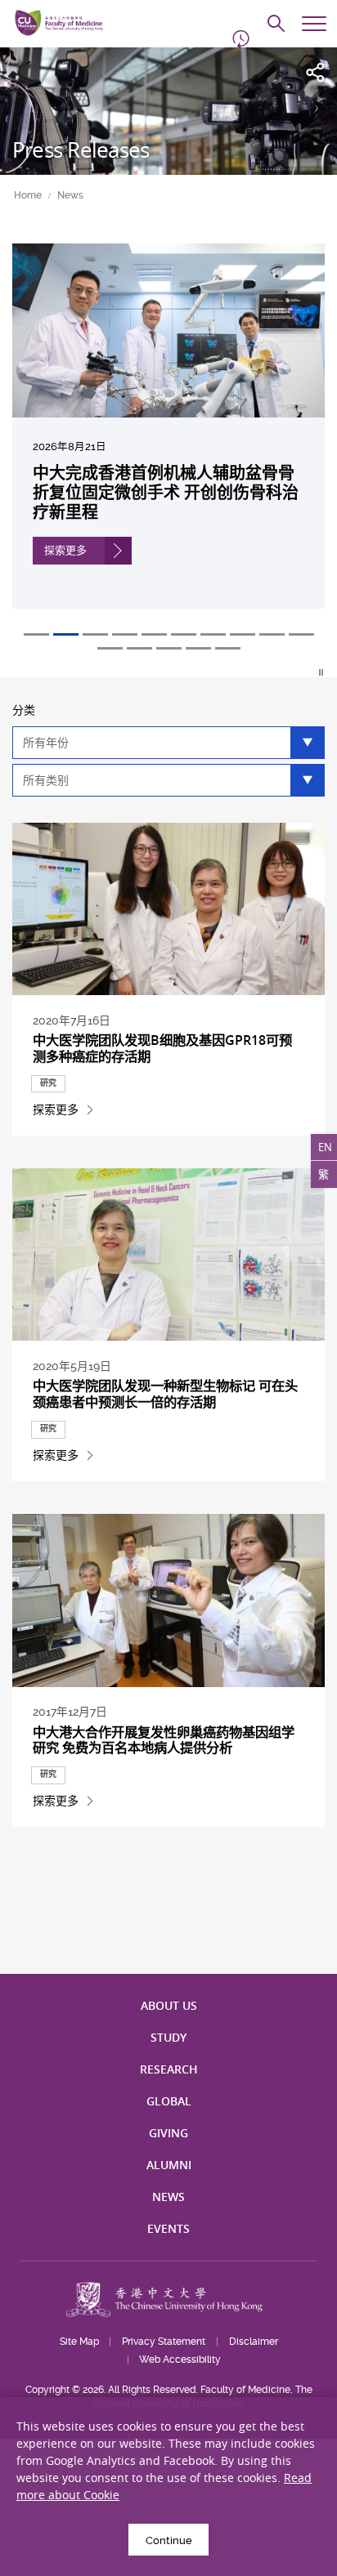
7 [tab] (213, 634)
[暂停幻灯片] (322, 672)
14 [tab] (198, 648)
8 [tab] (243, 634)
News (70, 195)
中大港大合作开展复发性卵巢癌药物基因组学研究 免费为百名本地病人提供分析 (164, 1740)
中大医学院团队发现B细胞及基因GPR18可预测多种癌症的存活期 (162, 1048)
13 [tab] (169, 648)
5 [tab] (154, 634)
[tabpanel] (168, 438)
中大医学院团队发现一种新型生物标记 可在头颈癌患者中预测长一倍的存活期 (165, 1394)
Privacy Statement (164, 2342)
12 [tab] (139, 648)
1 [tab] (36, 634)
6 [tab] (184, 634)
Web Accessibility (180, 2359)
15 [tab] (228, 648)
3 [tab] (95, 634)
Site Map (79, 2342)
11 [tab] (110, 648)
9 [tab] (272, 634)
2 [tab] (66, 634)
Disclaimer (254, 2342)
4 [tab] (125, 634)
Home (28, 195)
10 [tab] (301, 634)
